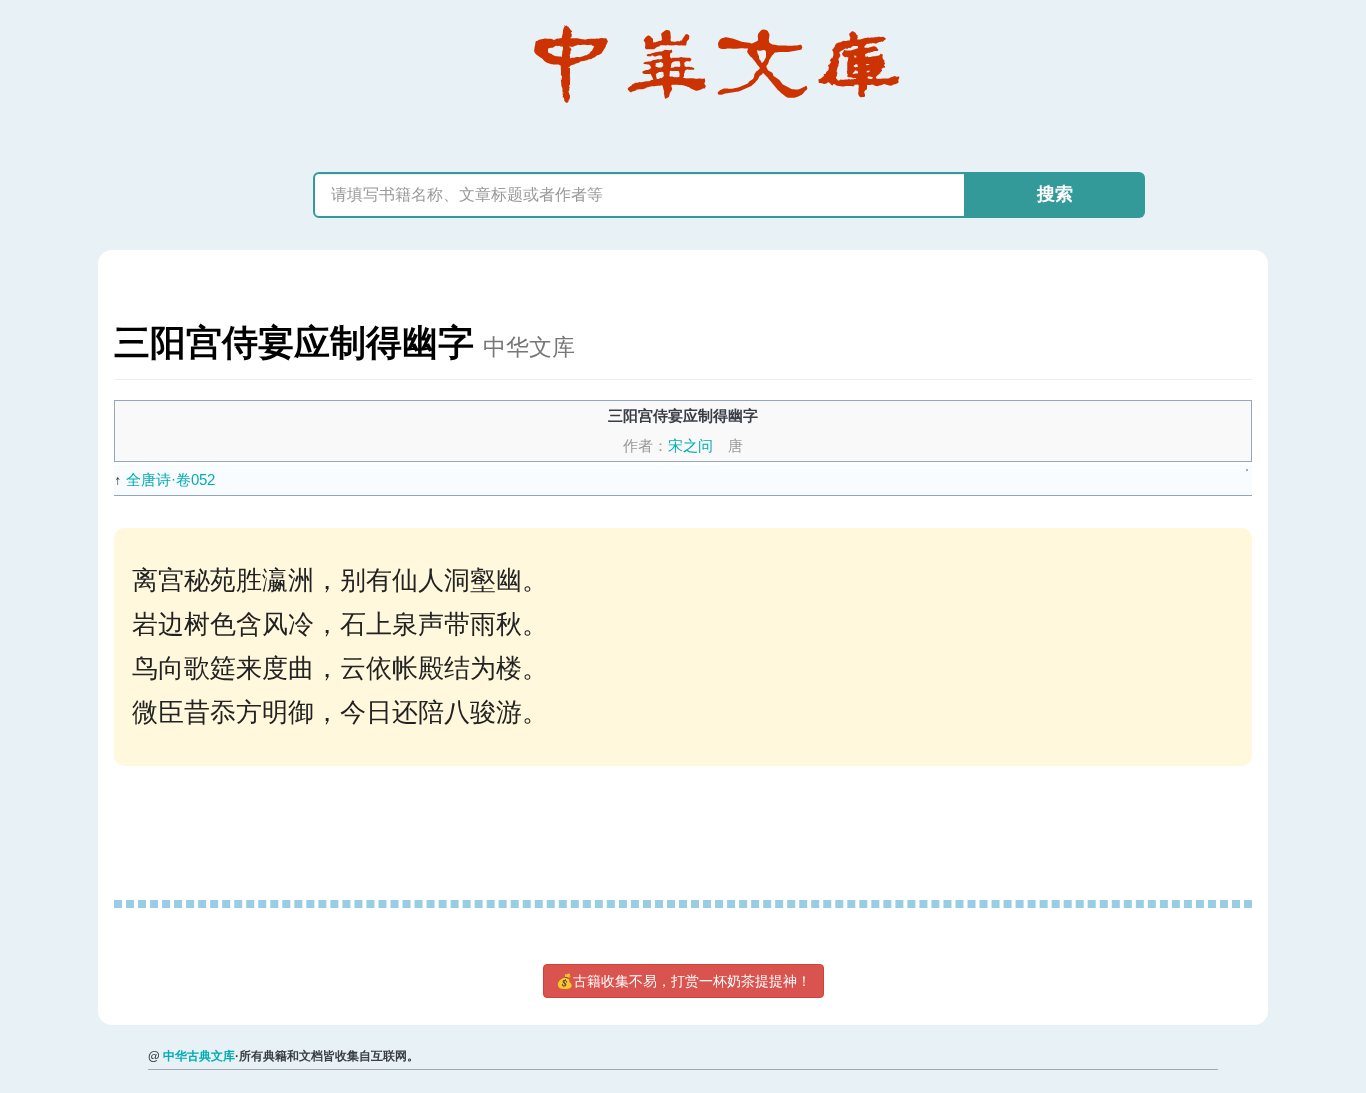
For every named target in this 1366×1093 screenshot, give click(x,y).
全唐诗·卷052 (170, 479)
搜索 (1055, 194)
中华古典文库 (199, 1056)
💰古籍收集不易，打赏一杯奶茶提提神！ (683, 981)
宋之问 (690, 445)
